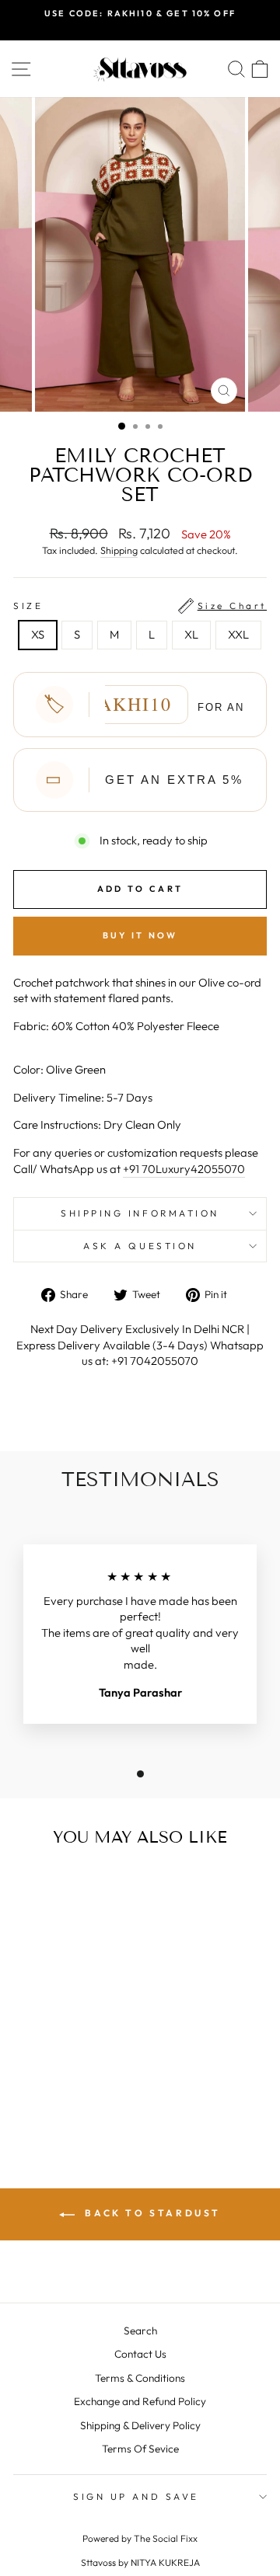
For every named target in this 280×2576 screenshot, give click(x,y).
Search (140, 2331)
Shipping (119, 550)
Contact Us (140, 2354)
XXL (238, 634)
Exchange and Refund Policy (140, 2401)
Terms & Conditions (140, 2378)
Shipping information (140, 1213)
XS (38, 634)
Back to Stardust (151, 2213)
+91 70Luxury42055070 (184, 1169)
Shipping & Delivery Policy (140, 2425)
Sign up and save (136, 2496)
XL (191, 634)
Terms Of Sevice (140, 2449)
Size (140, 606)
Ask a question (140, 1246)
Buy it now (140, 935)
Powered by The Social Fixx (140, 2538)
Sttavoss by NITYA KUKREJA (140, 2562)
